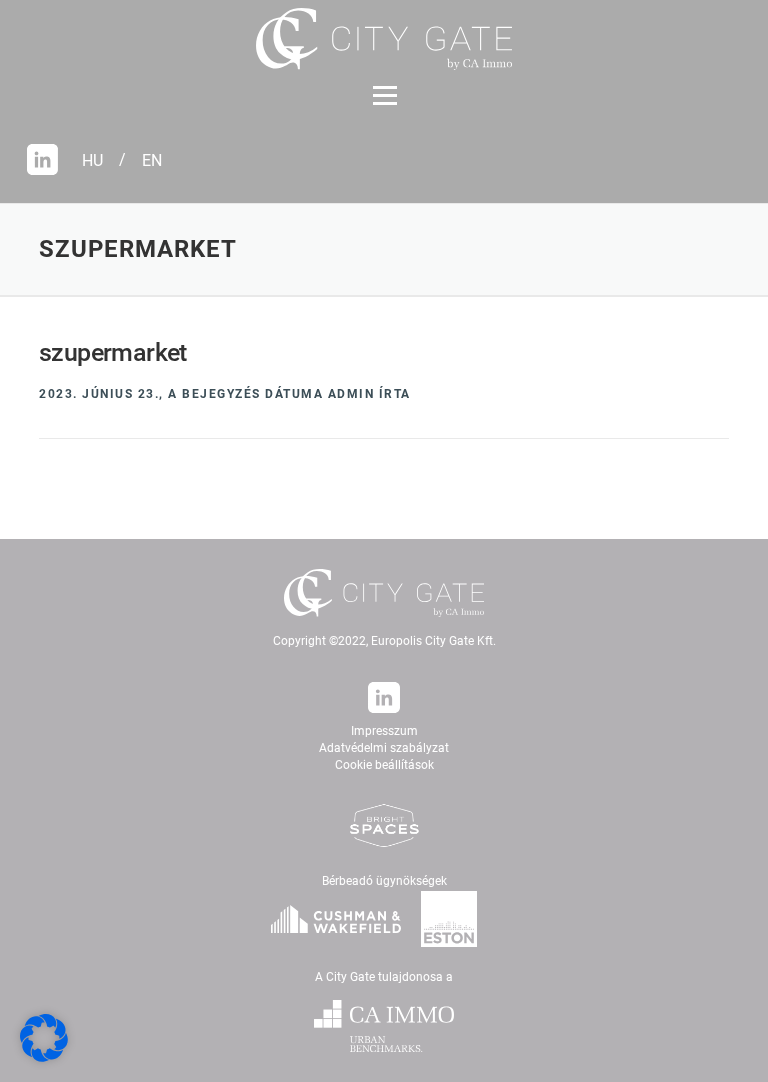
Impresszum (384, 731)
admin (351, 394)
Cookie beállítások (384, 765)
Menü (384, 96)
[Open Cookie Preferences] (44, 1057)
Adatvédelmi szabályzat (384, 748)
